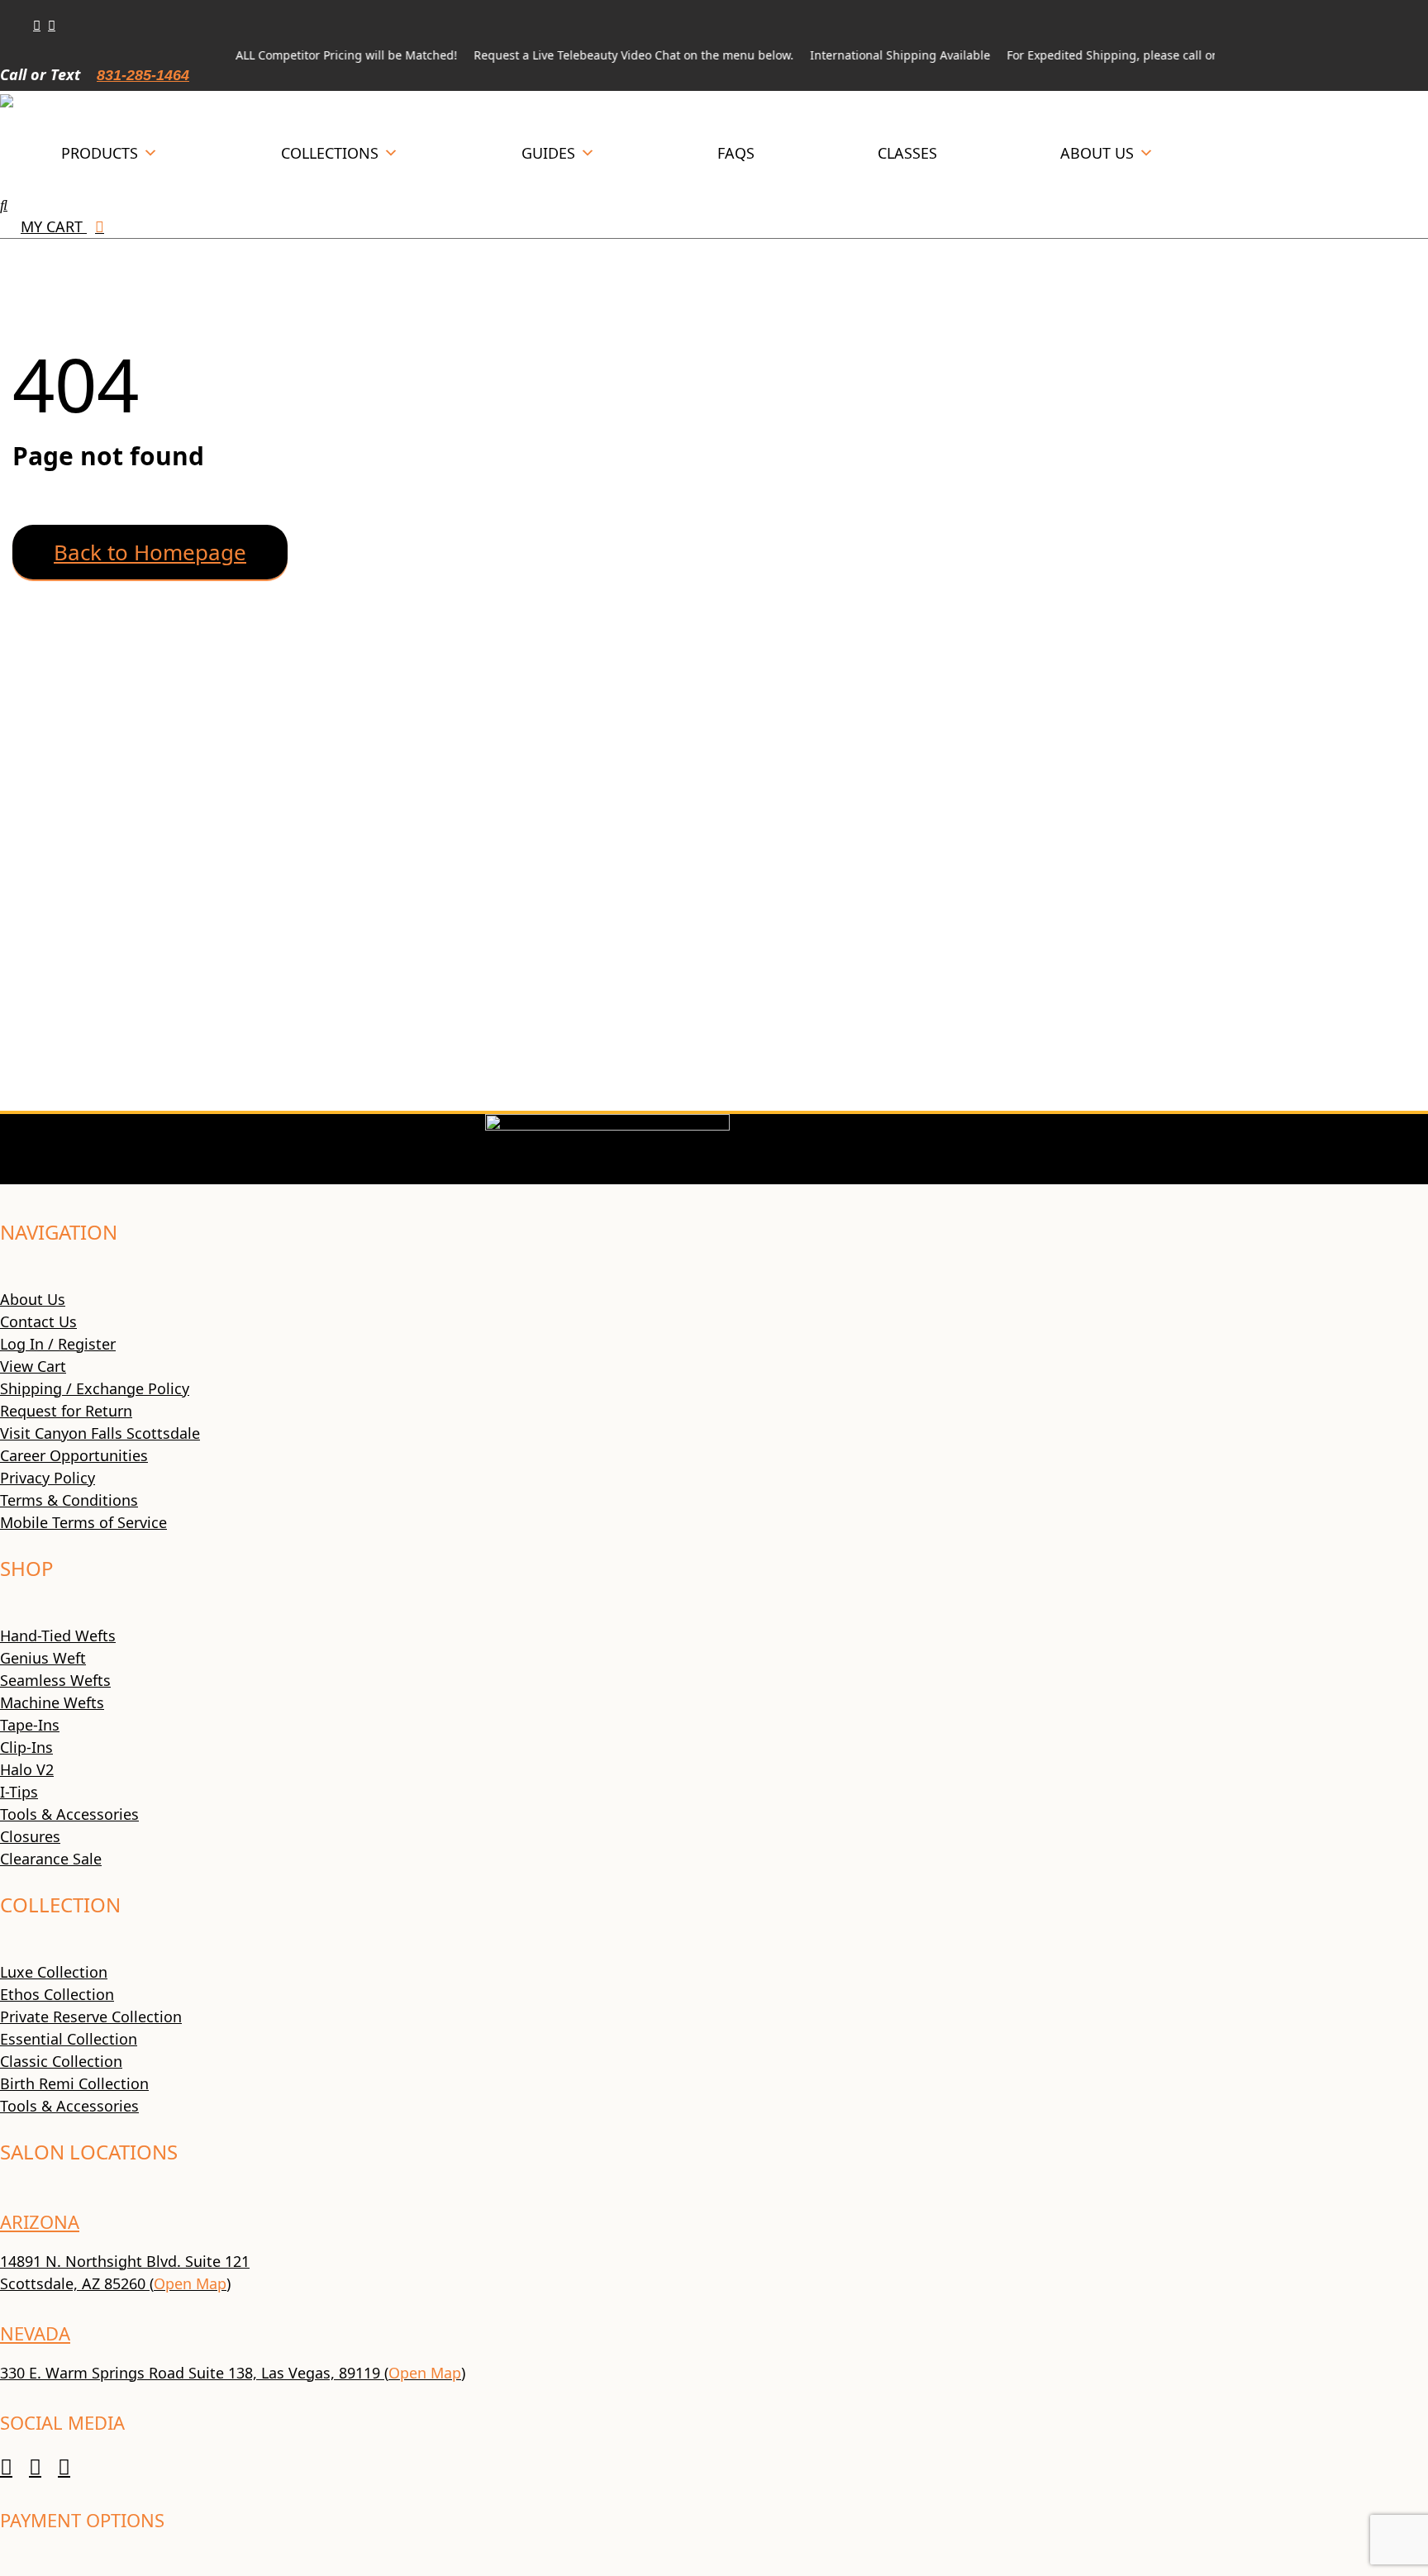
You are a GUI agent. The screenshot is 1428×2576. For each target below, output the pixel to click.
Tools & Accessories (69, 1814)
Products (100, 153)
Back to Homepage (150, 552)
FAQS (736, 153)
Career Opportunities (74, 1455)
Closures (30, 1836)
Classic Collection (61, 2061)
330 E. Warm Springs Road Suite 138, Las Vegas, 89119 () (233, 2373)
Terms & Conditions (69, 1500)
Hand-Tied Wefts (58, 1636)
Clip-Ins (26, 1747)
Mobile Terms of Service (83, 1522)
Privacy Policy (48, 1478)
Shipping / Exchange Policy (95, 1388)
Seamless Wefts (55, 1680)
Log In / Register (58, 1344)
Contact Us (38, 1321)
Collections (330, 153)
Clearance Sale (51, 1859)
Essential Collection (69, 2039)
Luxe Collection (54, 1972)
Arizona (40, 2221)
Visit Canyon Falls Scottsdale (100, 1433)
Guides (548, 153)
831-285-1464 (143, 75)
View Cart (33, 1366)
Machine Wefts (52, 1702)
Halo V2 (27, 1769)
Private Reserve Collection (91, 2017)
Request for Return (66, 1411)
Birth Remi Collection (74, 2083)
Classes (907, 153)
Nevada (35, 2333)
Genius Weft (43, 1658)
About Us (1097, 153)
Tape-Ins (30, 1725)
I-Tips (19, 1792)
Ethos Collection (57, 1994)
